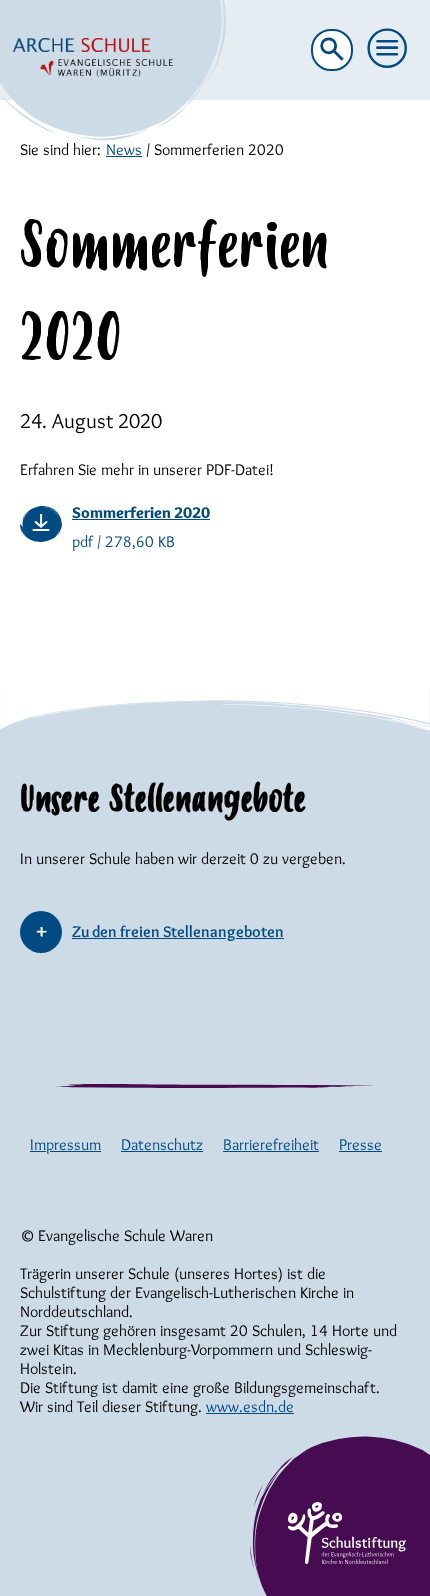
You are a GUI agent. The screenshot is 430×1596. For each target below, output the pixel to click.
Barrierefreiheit (271, 1144)
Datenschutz (162, 1144)
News (124, 149)
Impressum (65, 1144)
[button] (388, 49)
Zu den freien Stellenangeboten (178, 931)
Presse (360, 1144)
